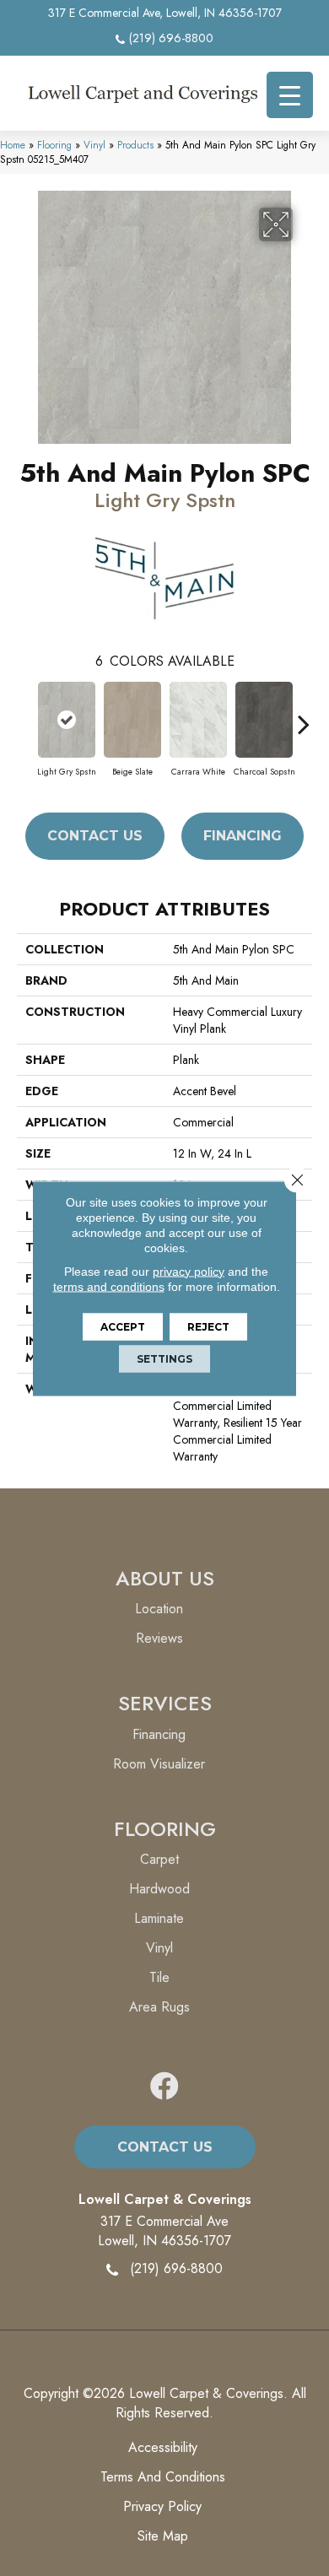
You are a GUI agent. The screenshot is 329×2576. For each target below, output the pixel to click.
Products (135, 145)
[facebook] (164, 2087)
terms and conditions (109, 1286)
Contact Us (95, 836)
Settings (164, 1358)
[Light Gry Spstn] (67, 720)
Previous (25, 716)
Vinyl (94, 145)
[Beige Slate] (132, 720)
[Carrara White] (198, 720)
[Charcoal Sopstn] (264, 720)
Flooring (54, 145)
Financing (243, 836)
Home (13, 145)
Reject (208, 1326)
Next (304, 716)
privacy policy (189, 1271)
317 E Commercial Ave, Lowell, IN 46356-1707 (165, 13)
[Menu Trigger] (290, 95)
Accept (123, 1326)
